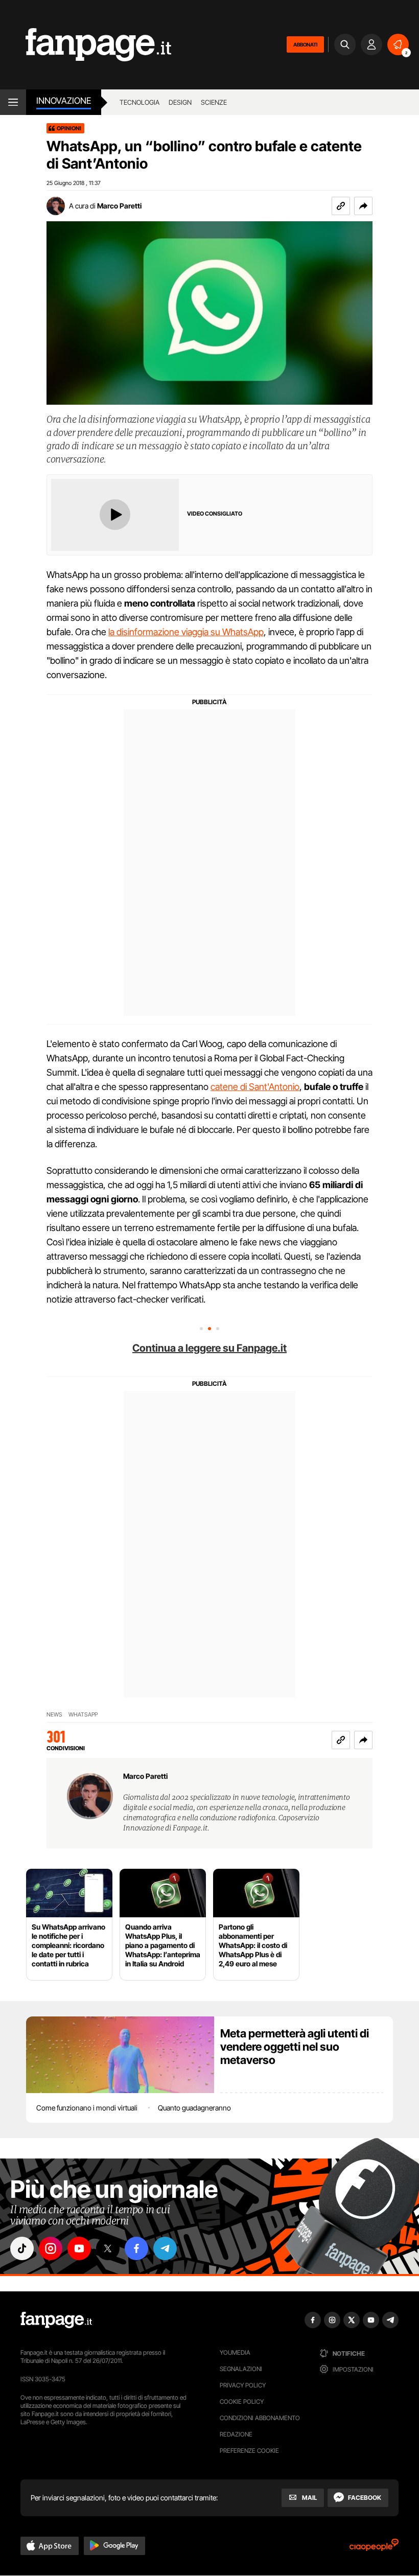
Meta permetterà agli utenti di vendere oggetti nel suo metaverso (295, 2047)
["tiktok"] (22, 2248)
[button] (363, 206)
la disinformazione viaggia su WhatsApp (186, 632)
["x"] (108, 2248)
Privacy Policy (243, 2385)
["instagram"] (51, 2248)
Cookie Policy (242, 2401)
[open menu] (13, 102)
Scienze (214, 102)
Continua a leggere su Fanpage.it (209, 1348)
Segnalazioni (241, 2369)
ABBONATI (305, 44)
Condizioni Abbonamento (260, 2418)
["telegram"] (165, 2248)
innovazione (64, 101)
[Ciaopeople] (374, 2548)
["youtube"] (79, 2248)
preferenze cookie (249, 2451)
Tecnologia (139, 102)
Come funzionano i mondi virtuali (87, 2108)
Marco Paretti (119, 206)
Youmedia (235, 2352)
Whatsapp (83, 1715)
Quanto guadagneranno (194, 2108)
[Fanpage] (56, 2320)
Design (180, 102)
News (54, 1715)
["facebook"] (136, 2248)
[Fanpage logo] (86, 45)
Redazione (236, 2434)
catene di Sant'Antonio (255, 1087)
